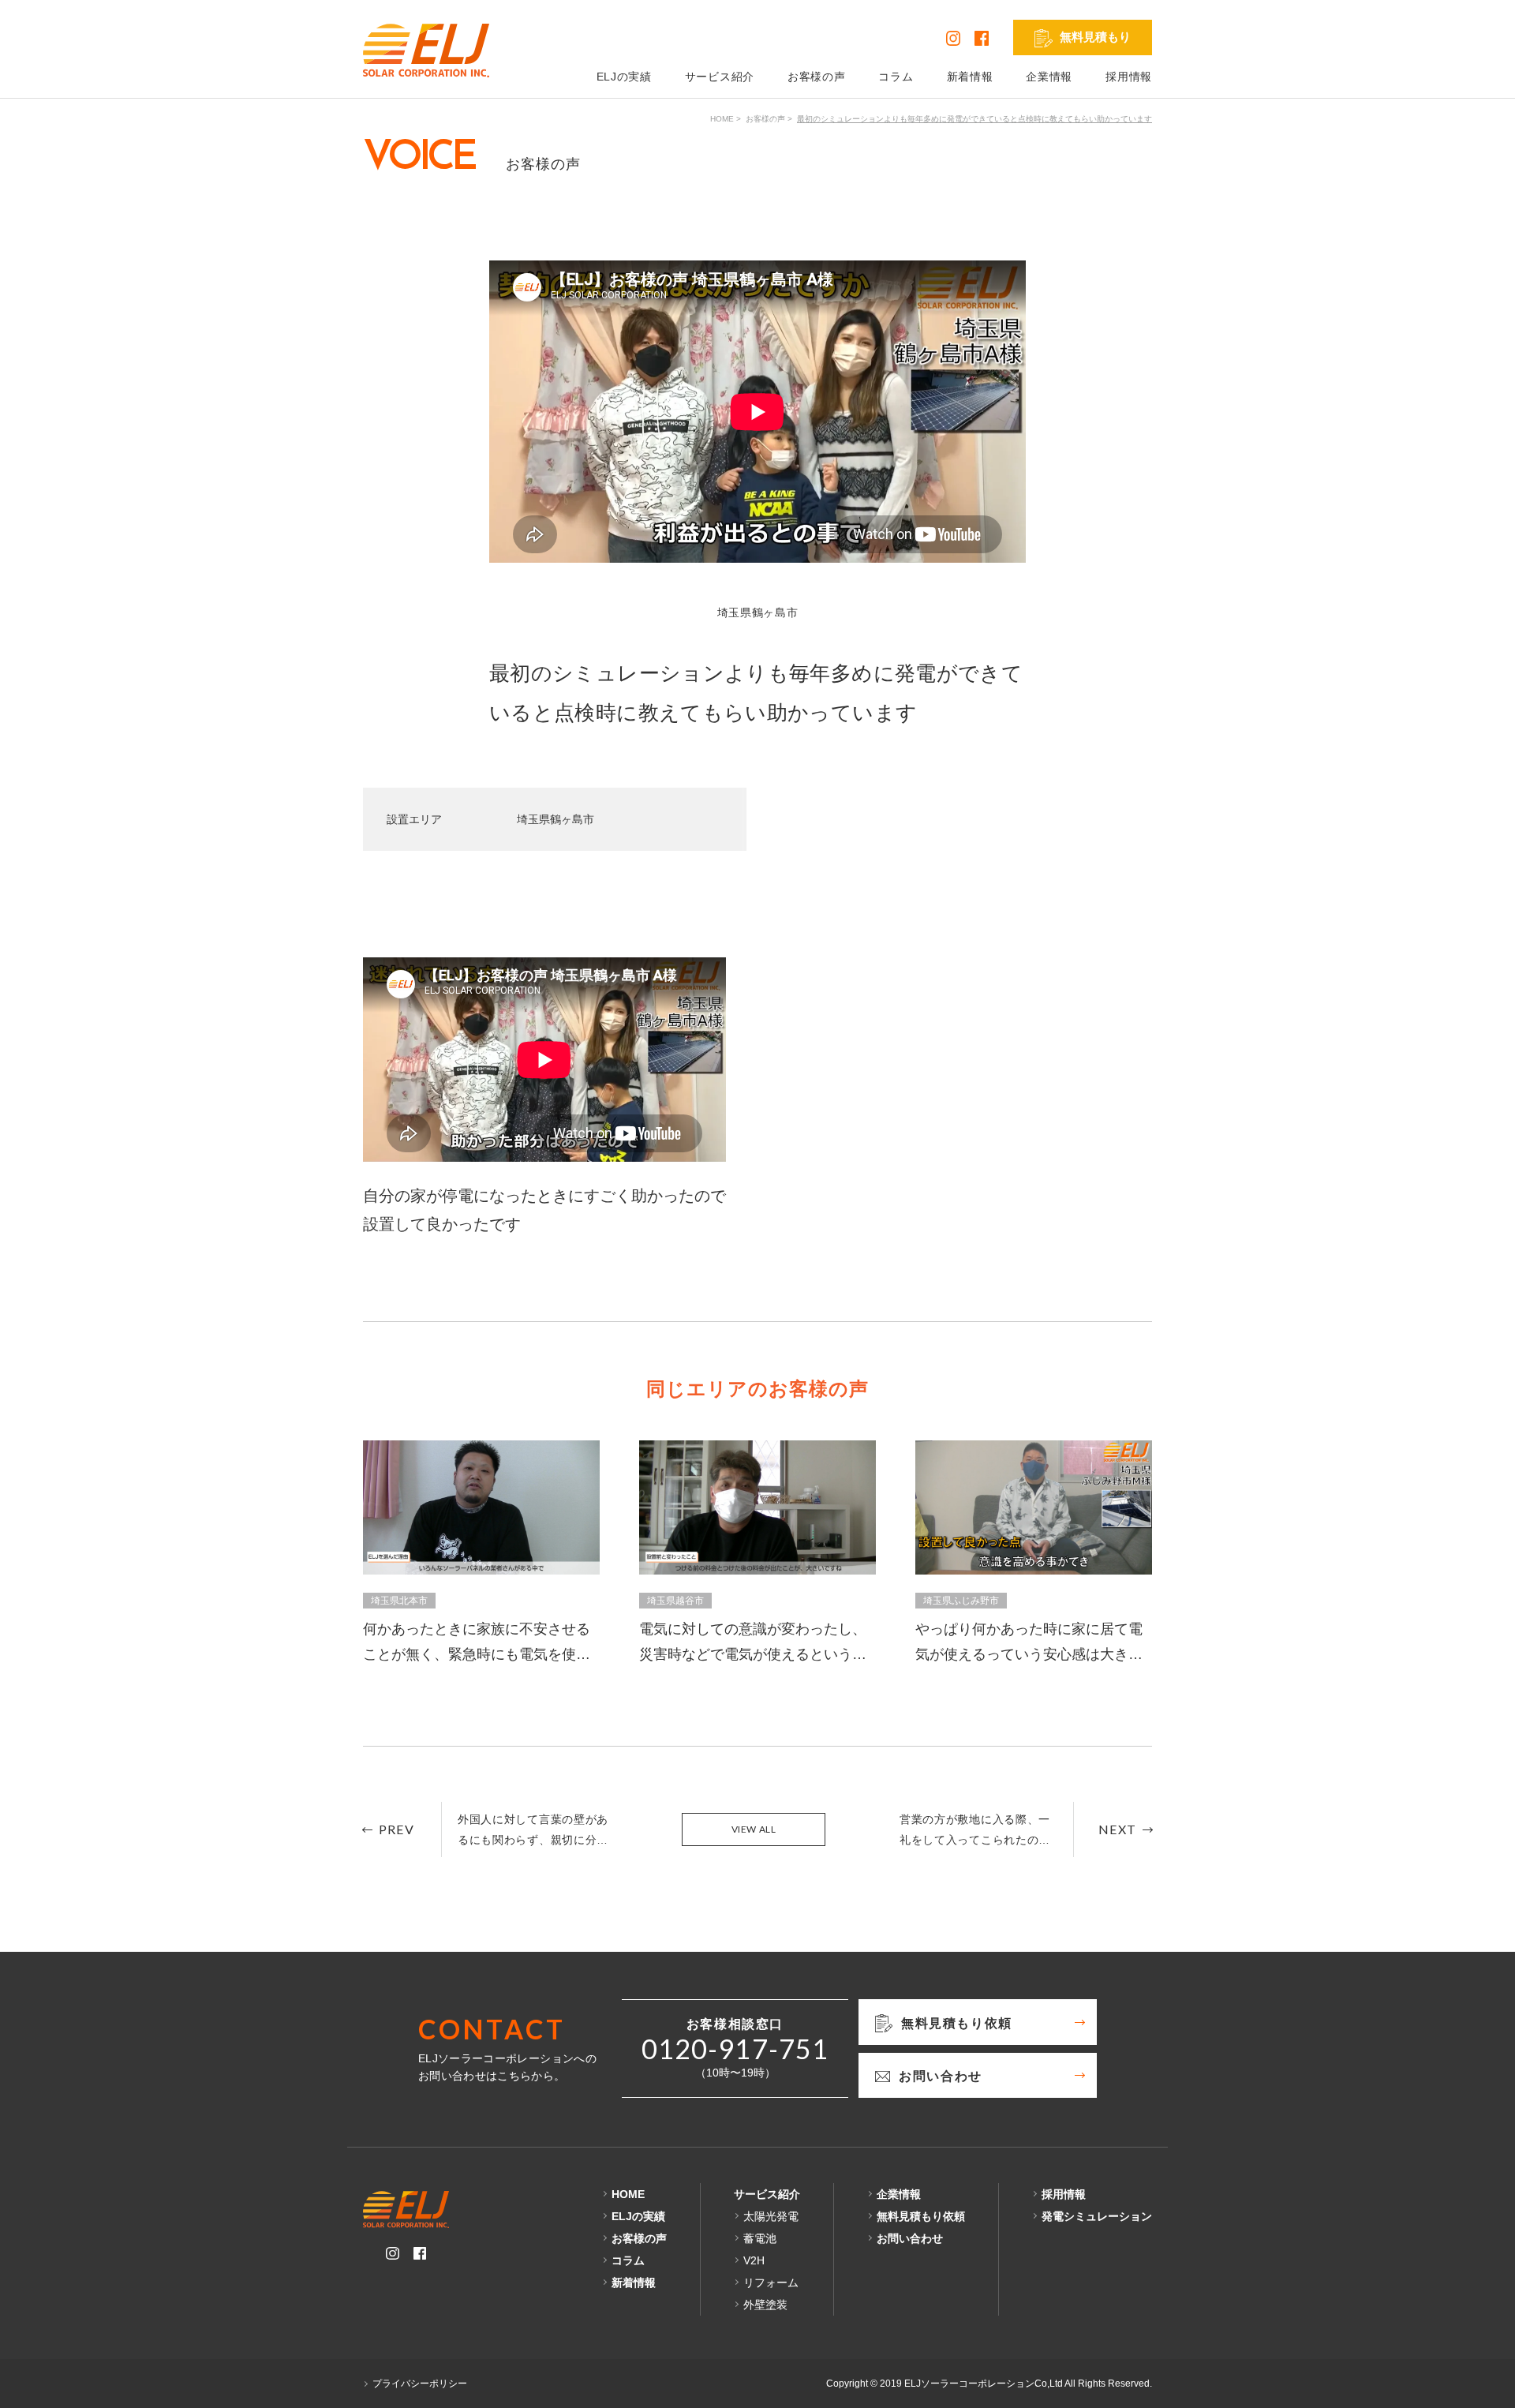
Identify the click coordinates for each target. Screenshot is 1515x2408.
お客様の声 (817, 77)
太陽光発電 (771, 2216)
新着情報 (970, 77)
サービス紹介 (720, 77)
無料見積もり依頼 (921, 2216)
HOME (722, 119)
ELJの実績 (624, 77)
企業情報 (1049, 77)
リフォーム (771, 2283)
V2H (754, 2260)
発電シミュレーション (1097, 2216)
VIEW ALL (754, 1829)
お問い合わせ (910, 2238)
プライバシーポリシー (420, 2384)
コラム (896, 77)
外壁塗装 (765, 2305)
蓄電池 (760, 2238)
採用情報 (1129, 77)
